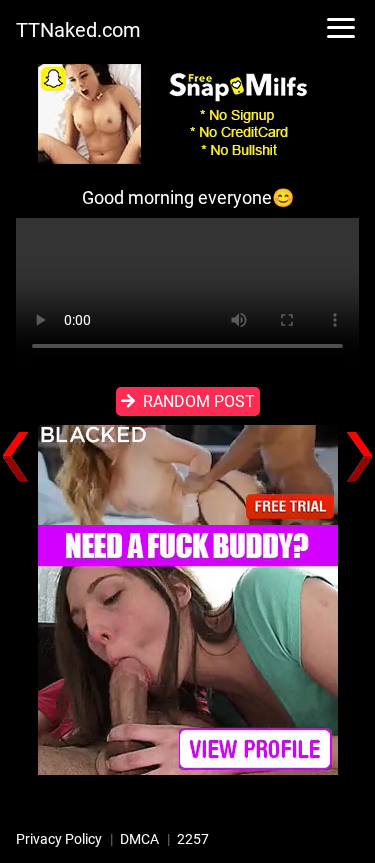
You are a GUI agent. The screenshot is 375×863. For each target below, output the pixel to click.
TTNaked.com (78, 30)
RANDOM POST (199, 401)
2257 (193, 839)
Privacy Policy (59, 839)
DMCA (139, 839)
